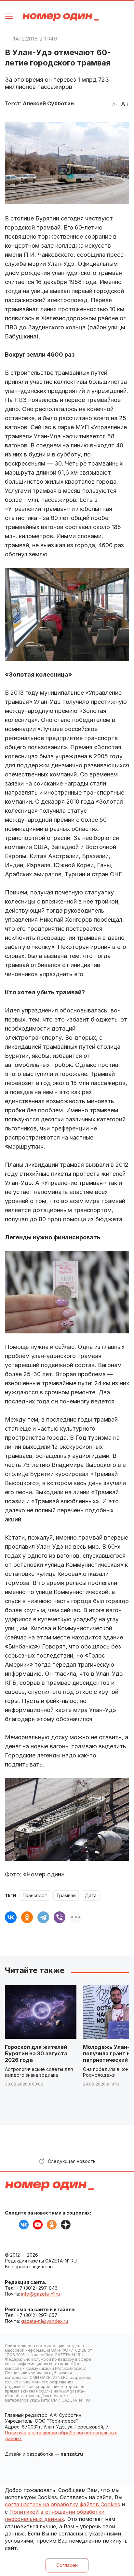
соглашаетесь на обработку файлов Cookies (62, 2504)
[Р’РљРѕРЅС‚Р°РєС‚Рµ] (11, 1917)
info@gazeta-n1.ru (40, 2294)
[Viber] (60, 1917)
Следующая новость (72, 2161)
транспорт (35, 1895)
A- (115, 104)
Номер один (61, 17)
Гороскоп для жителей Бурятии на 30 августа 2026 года (36, 2053)
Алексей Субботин (48, 103)
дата (91, 1895)
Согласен (67, 2565)
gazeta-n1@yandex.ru (45, 2321)
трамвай (66, 1895)
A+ (125, 104)
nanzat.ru (72, 2454)
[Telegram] (43, 1917)
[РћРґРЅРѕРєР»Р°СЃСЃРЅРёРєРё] (27, 1917)
